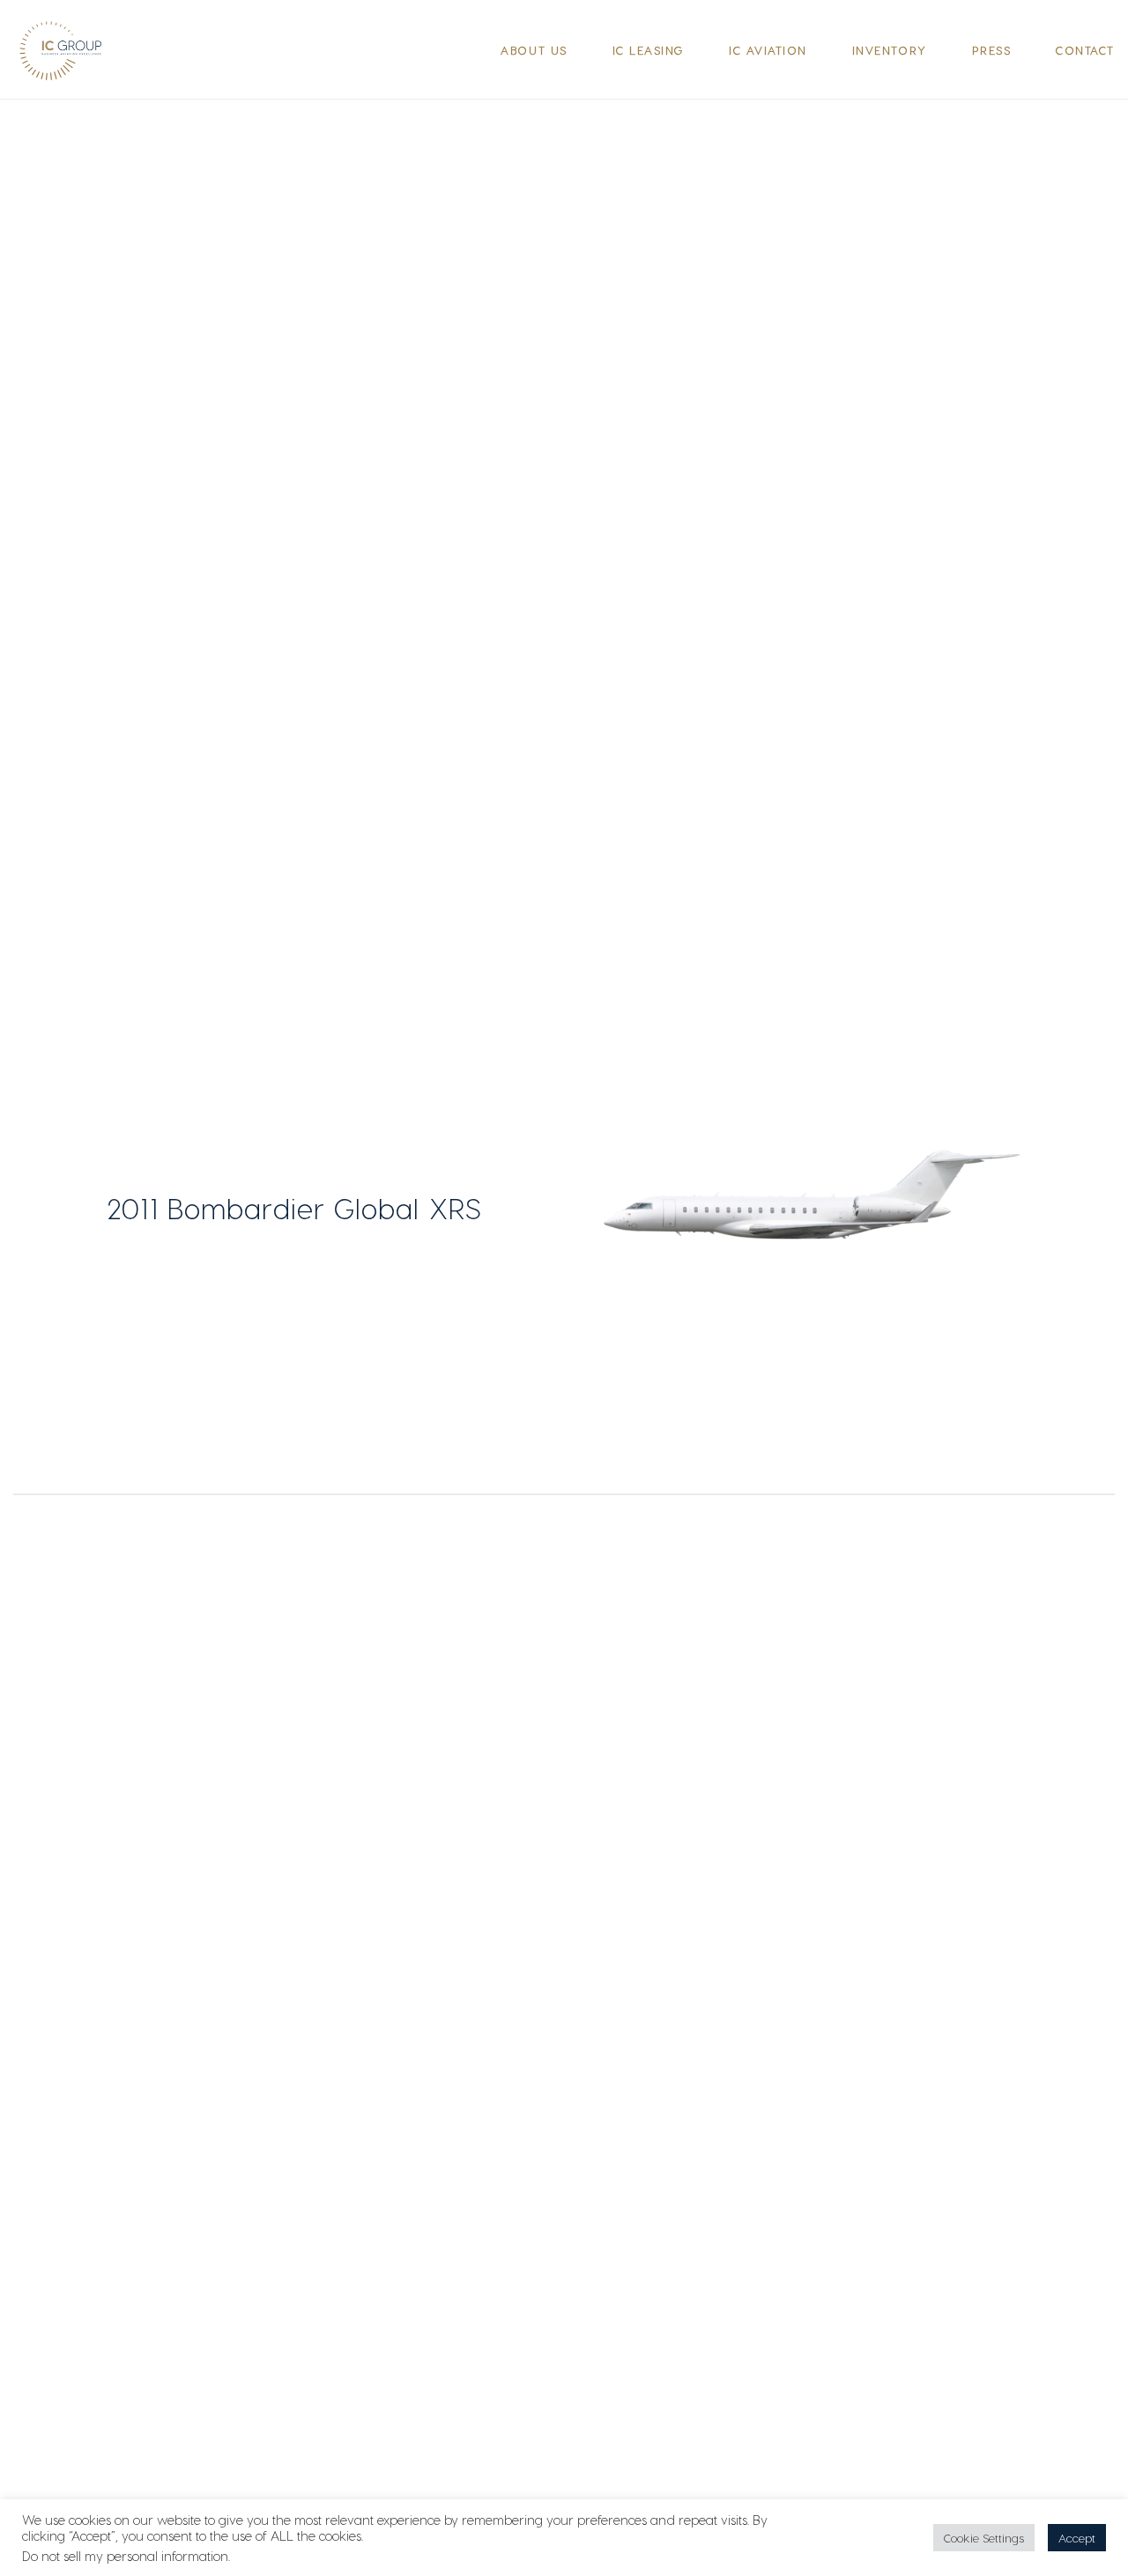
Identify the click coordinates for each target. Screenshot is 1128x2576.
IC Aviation (768, 50)
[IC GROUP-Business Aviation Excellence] (68, 50)
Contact (1085, 50)
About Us (534, 50)
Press (992, 50)
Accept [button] (1077, 2538)
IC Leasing (648, 50)
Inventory (890, 50)
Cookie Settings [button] (984, 2538)
